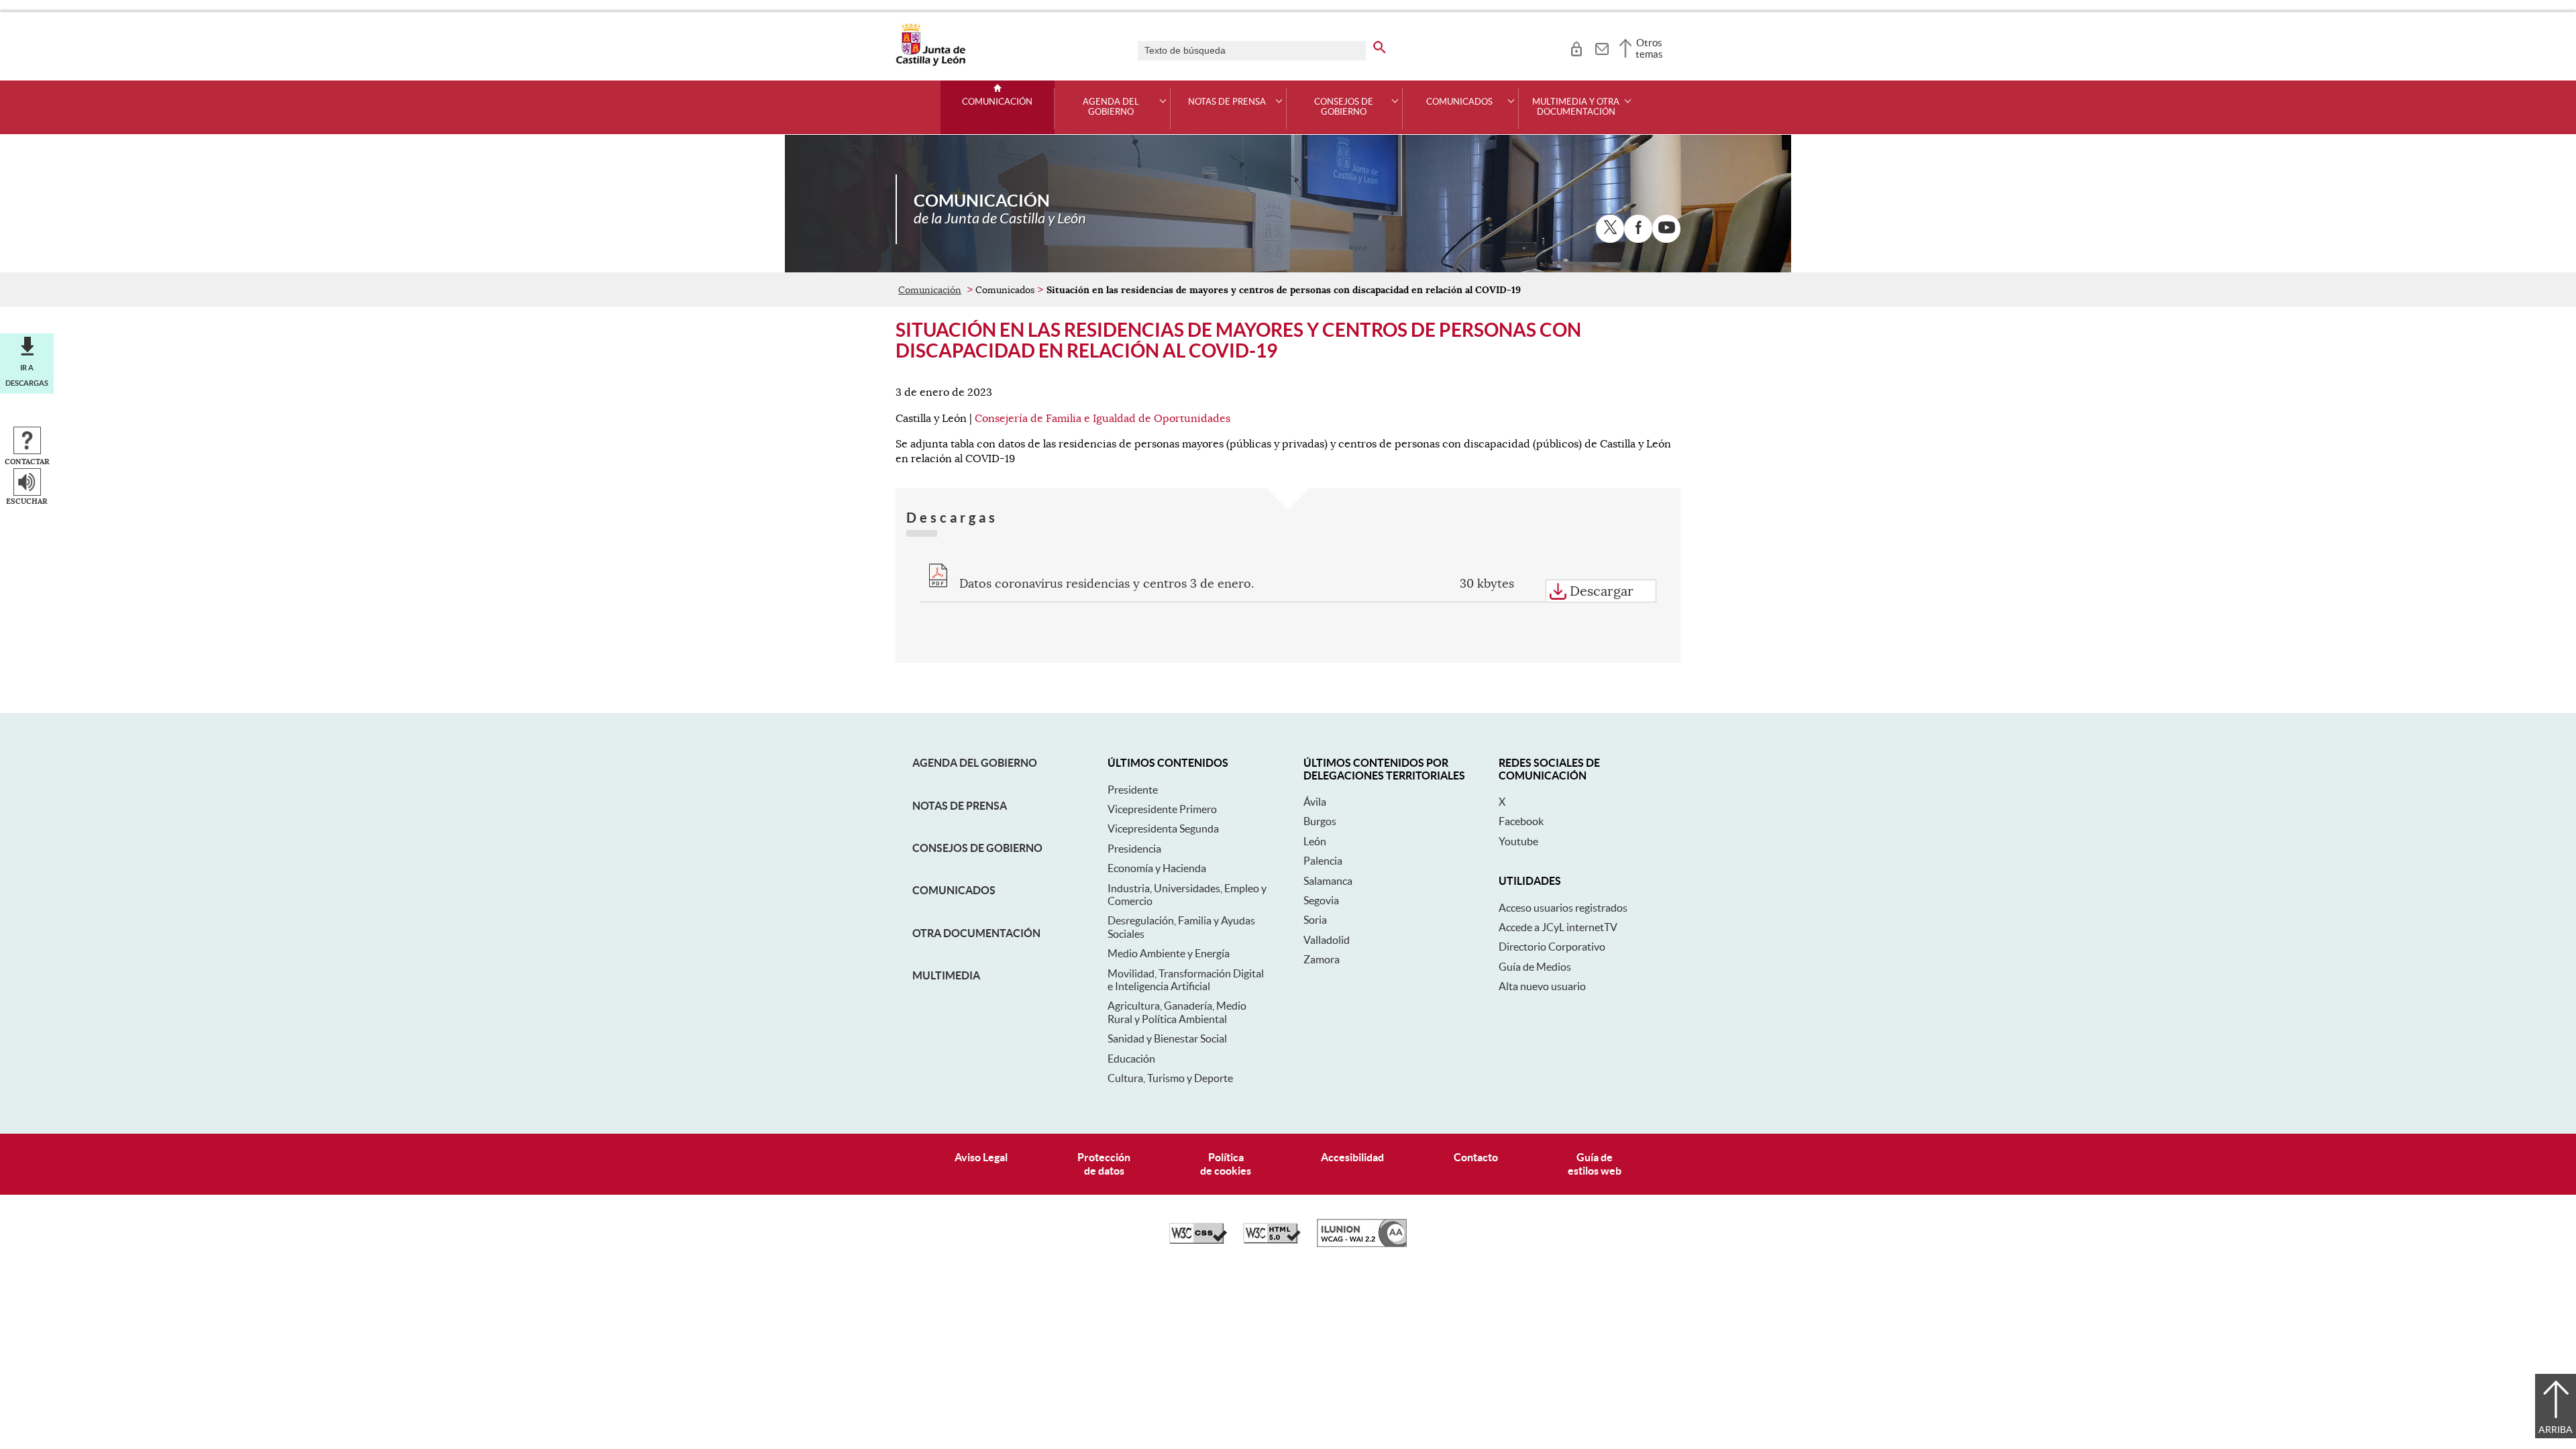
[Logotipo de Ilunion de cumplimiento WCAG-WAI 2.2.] (1362, 1244)
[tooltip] (1576, 47)
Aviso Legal (981, 1157)
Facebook (1521, 821)
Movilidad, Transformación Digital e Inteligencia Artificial (1186, 980)
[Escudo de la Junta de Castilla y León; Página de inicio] (930, 63)
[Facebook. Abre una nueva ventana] (1638, 229)
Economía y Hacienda (1157, 868)
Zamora (1322, 959)
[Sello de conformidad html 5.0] (1272, 1240)
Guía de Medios (1535, 967)
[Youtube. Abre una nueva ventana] (1666, 229)
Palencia (1323, 861)
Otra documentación (976, 933)
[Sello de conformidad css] (1198, 1240)
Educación (1131, 1059)
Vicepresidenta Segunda (1163, 828)
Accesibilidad (1352, 1157)
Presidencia (1134, 849)
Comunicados (954, 890)
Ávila (1315, 802)
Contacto (1476, 1157)
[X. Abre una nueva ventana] (1610, 229)
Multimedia (946, 975)
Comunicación (997, 102)
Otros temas (1649, 48)
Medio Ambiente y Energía (1169, 953)
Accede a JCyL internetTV (1558, 927)
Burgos (1320, 821)
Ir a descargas (27, 375)
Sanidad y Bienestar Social (1167, 1038)
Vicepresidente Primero (1162, 809)
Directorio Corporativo (1552, 947)
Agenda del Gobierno (975, 763)
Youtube (1518, 841)
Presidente (1133, 790)
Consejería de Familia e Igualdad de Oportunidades (1103, 419)
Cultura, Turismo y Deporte (1170, 1078)
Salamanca (1328, 881)
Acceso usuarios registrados (1563, 908)
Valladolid (1327, 940)
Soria (1315, 920)
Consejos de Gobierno (977, 848)
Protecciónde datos (1104, 1164)
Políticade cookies (1226, 1164)
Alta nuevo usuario (1542, 986)
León (1315, 841)
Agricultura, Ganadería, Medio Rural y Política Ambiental (1177, 1012)
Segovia (1321, 900)
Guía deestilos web (1595, 1164)
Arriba (2556, 1430)
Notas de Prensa (960, 806)
